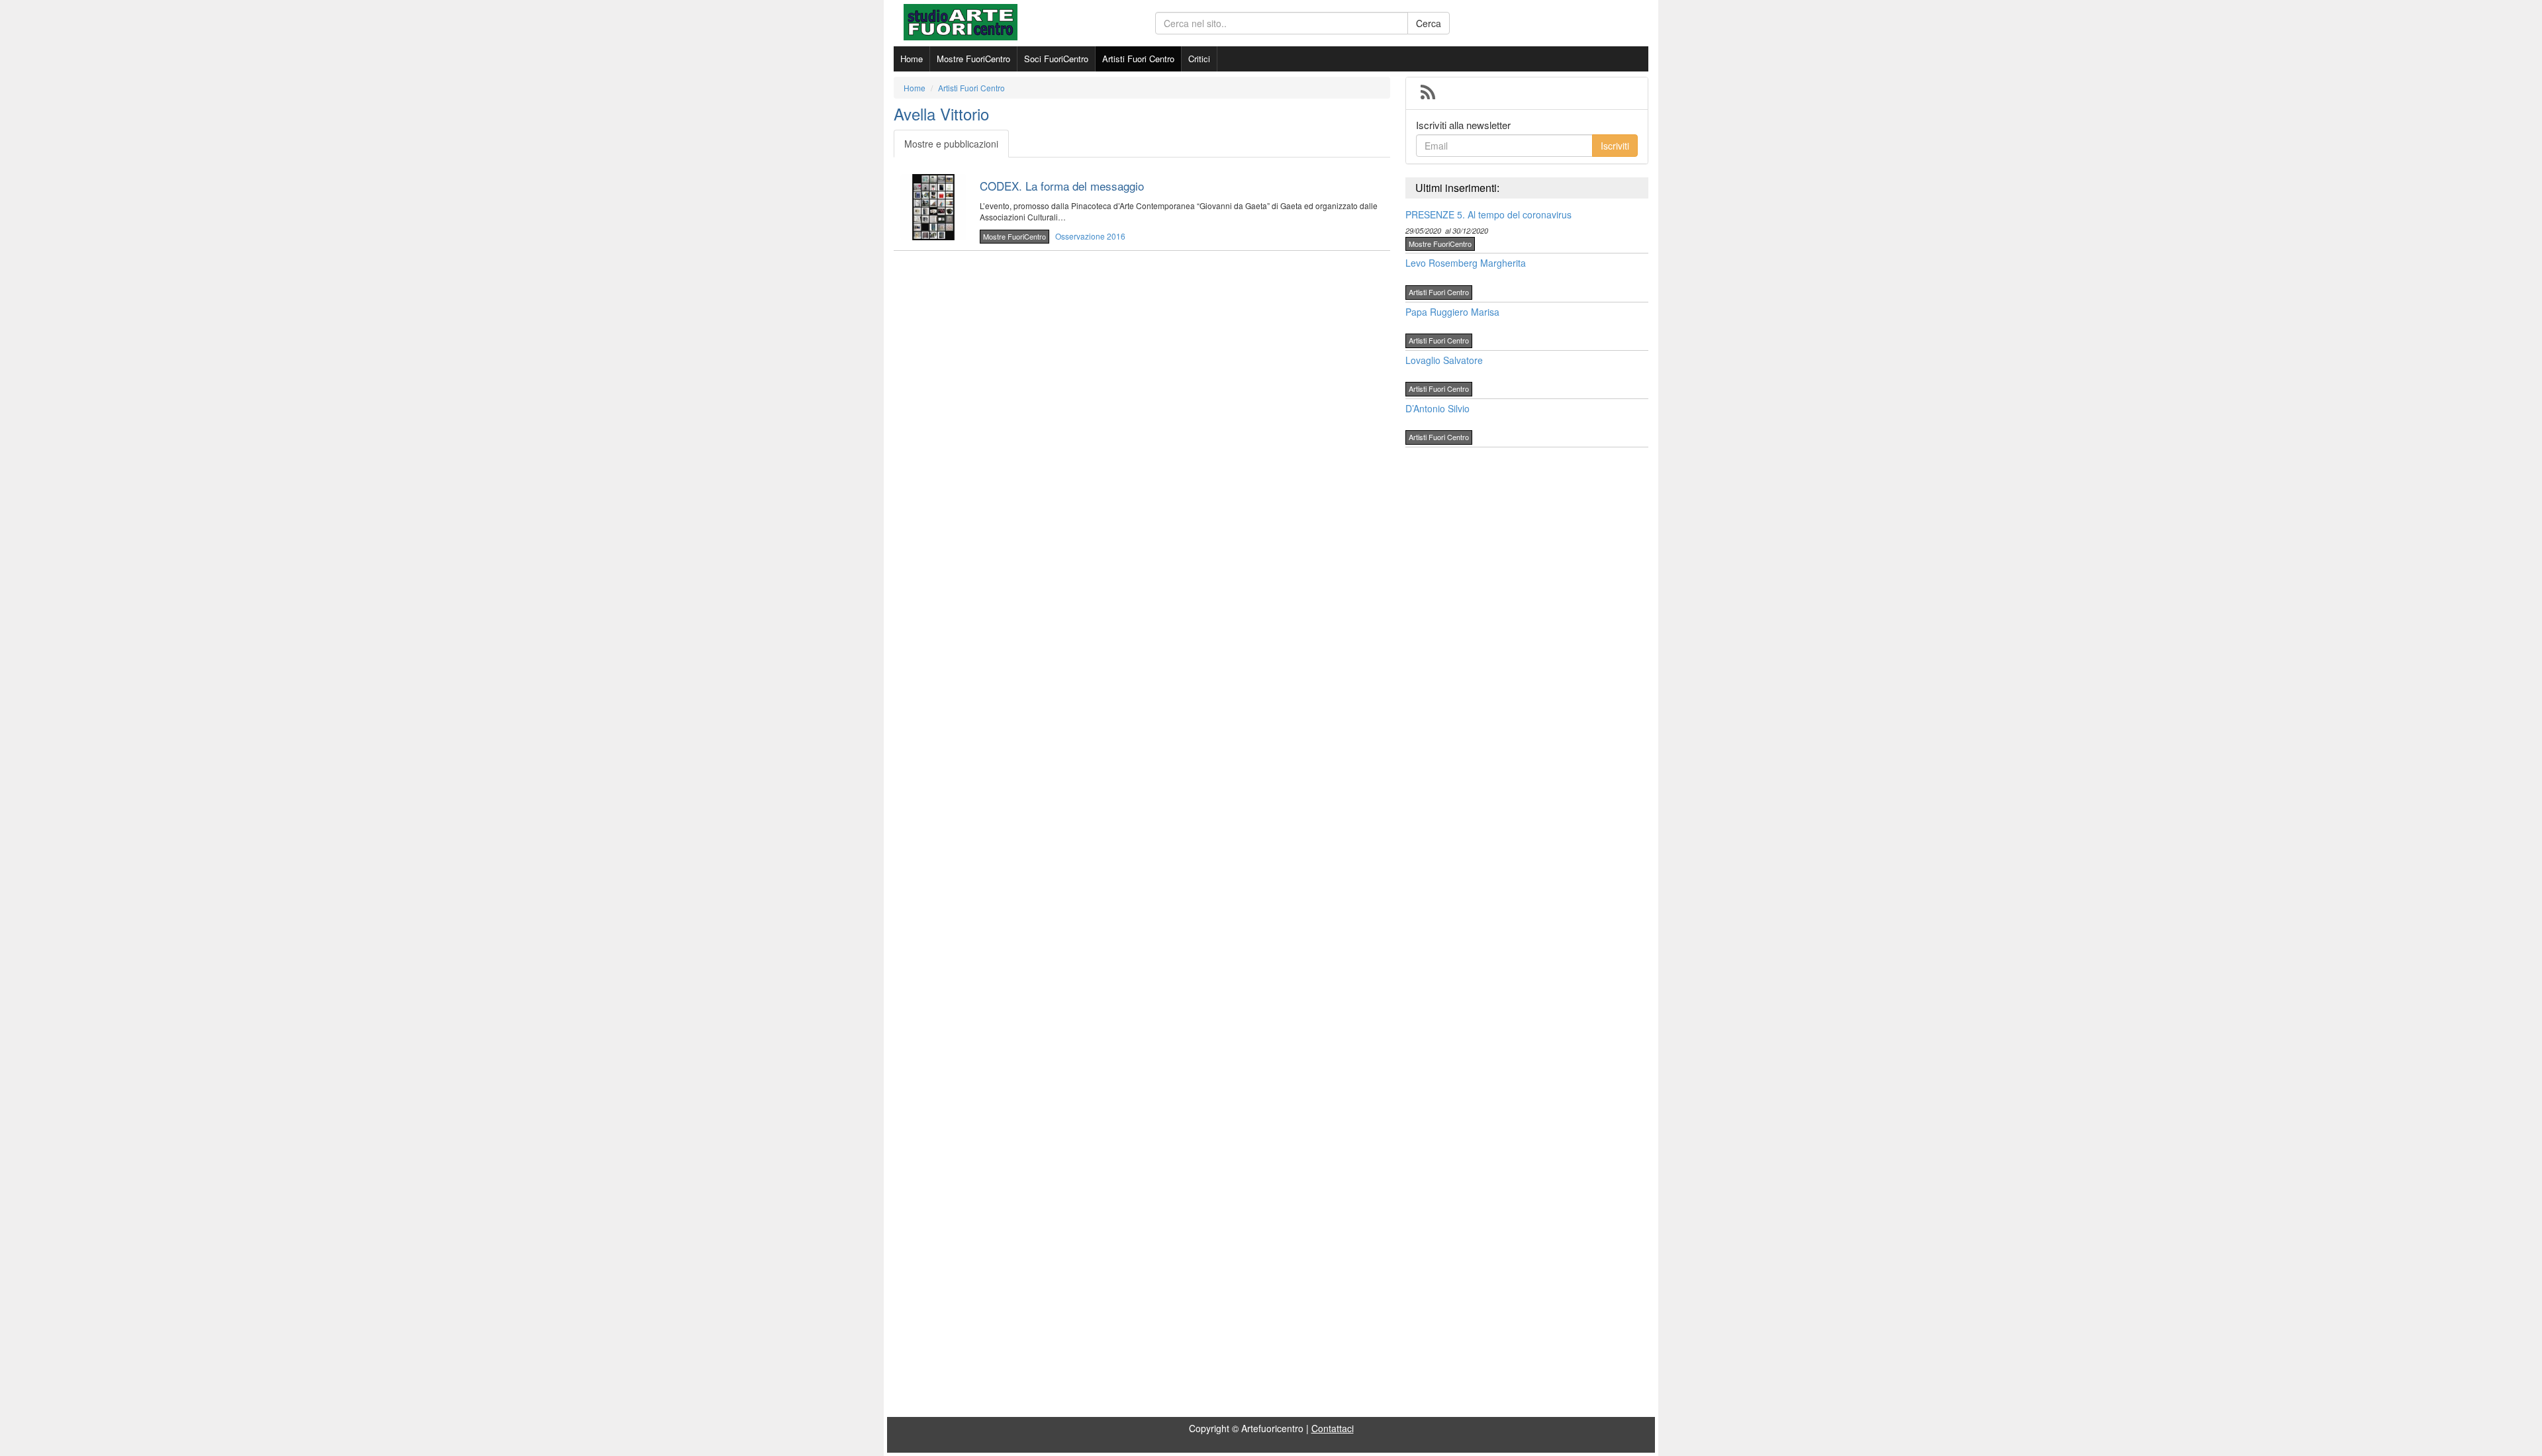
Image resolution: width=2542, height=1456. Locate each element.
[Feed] (1428, 93)
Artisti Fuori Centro (1138, 59)
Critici (1199, 59)
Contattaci (1333, 1428)
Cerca (1429, 23)
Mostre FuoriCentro (973, 59)
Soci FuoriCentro (1056, 59)
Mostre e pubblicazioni (951, 144)
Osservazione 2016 (1090, 236)
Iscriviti (1615, 146)
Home (912, 59)
